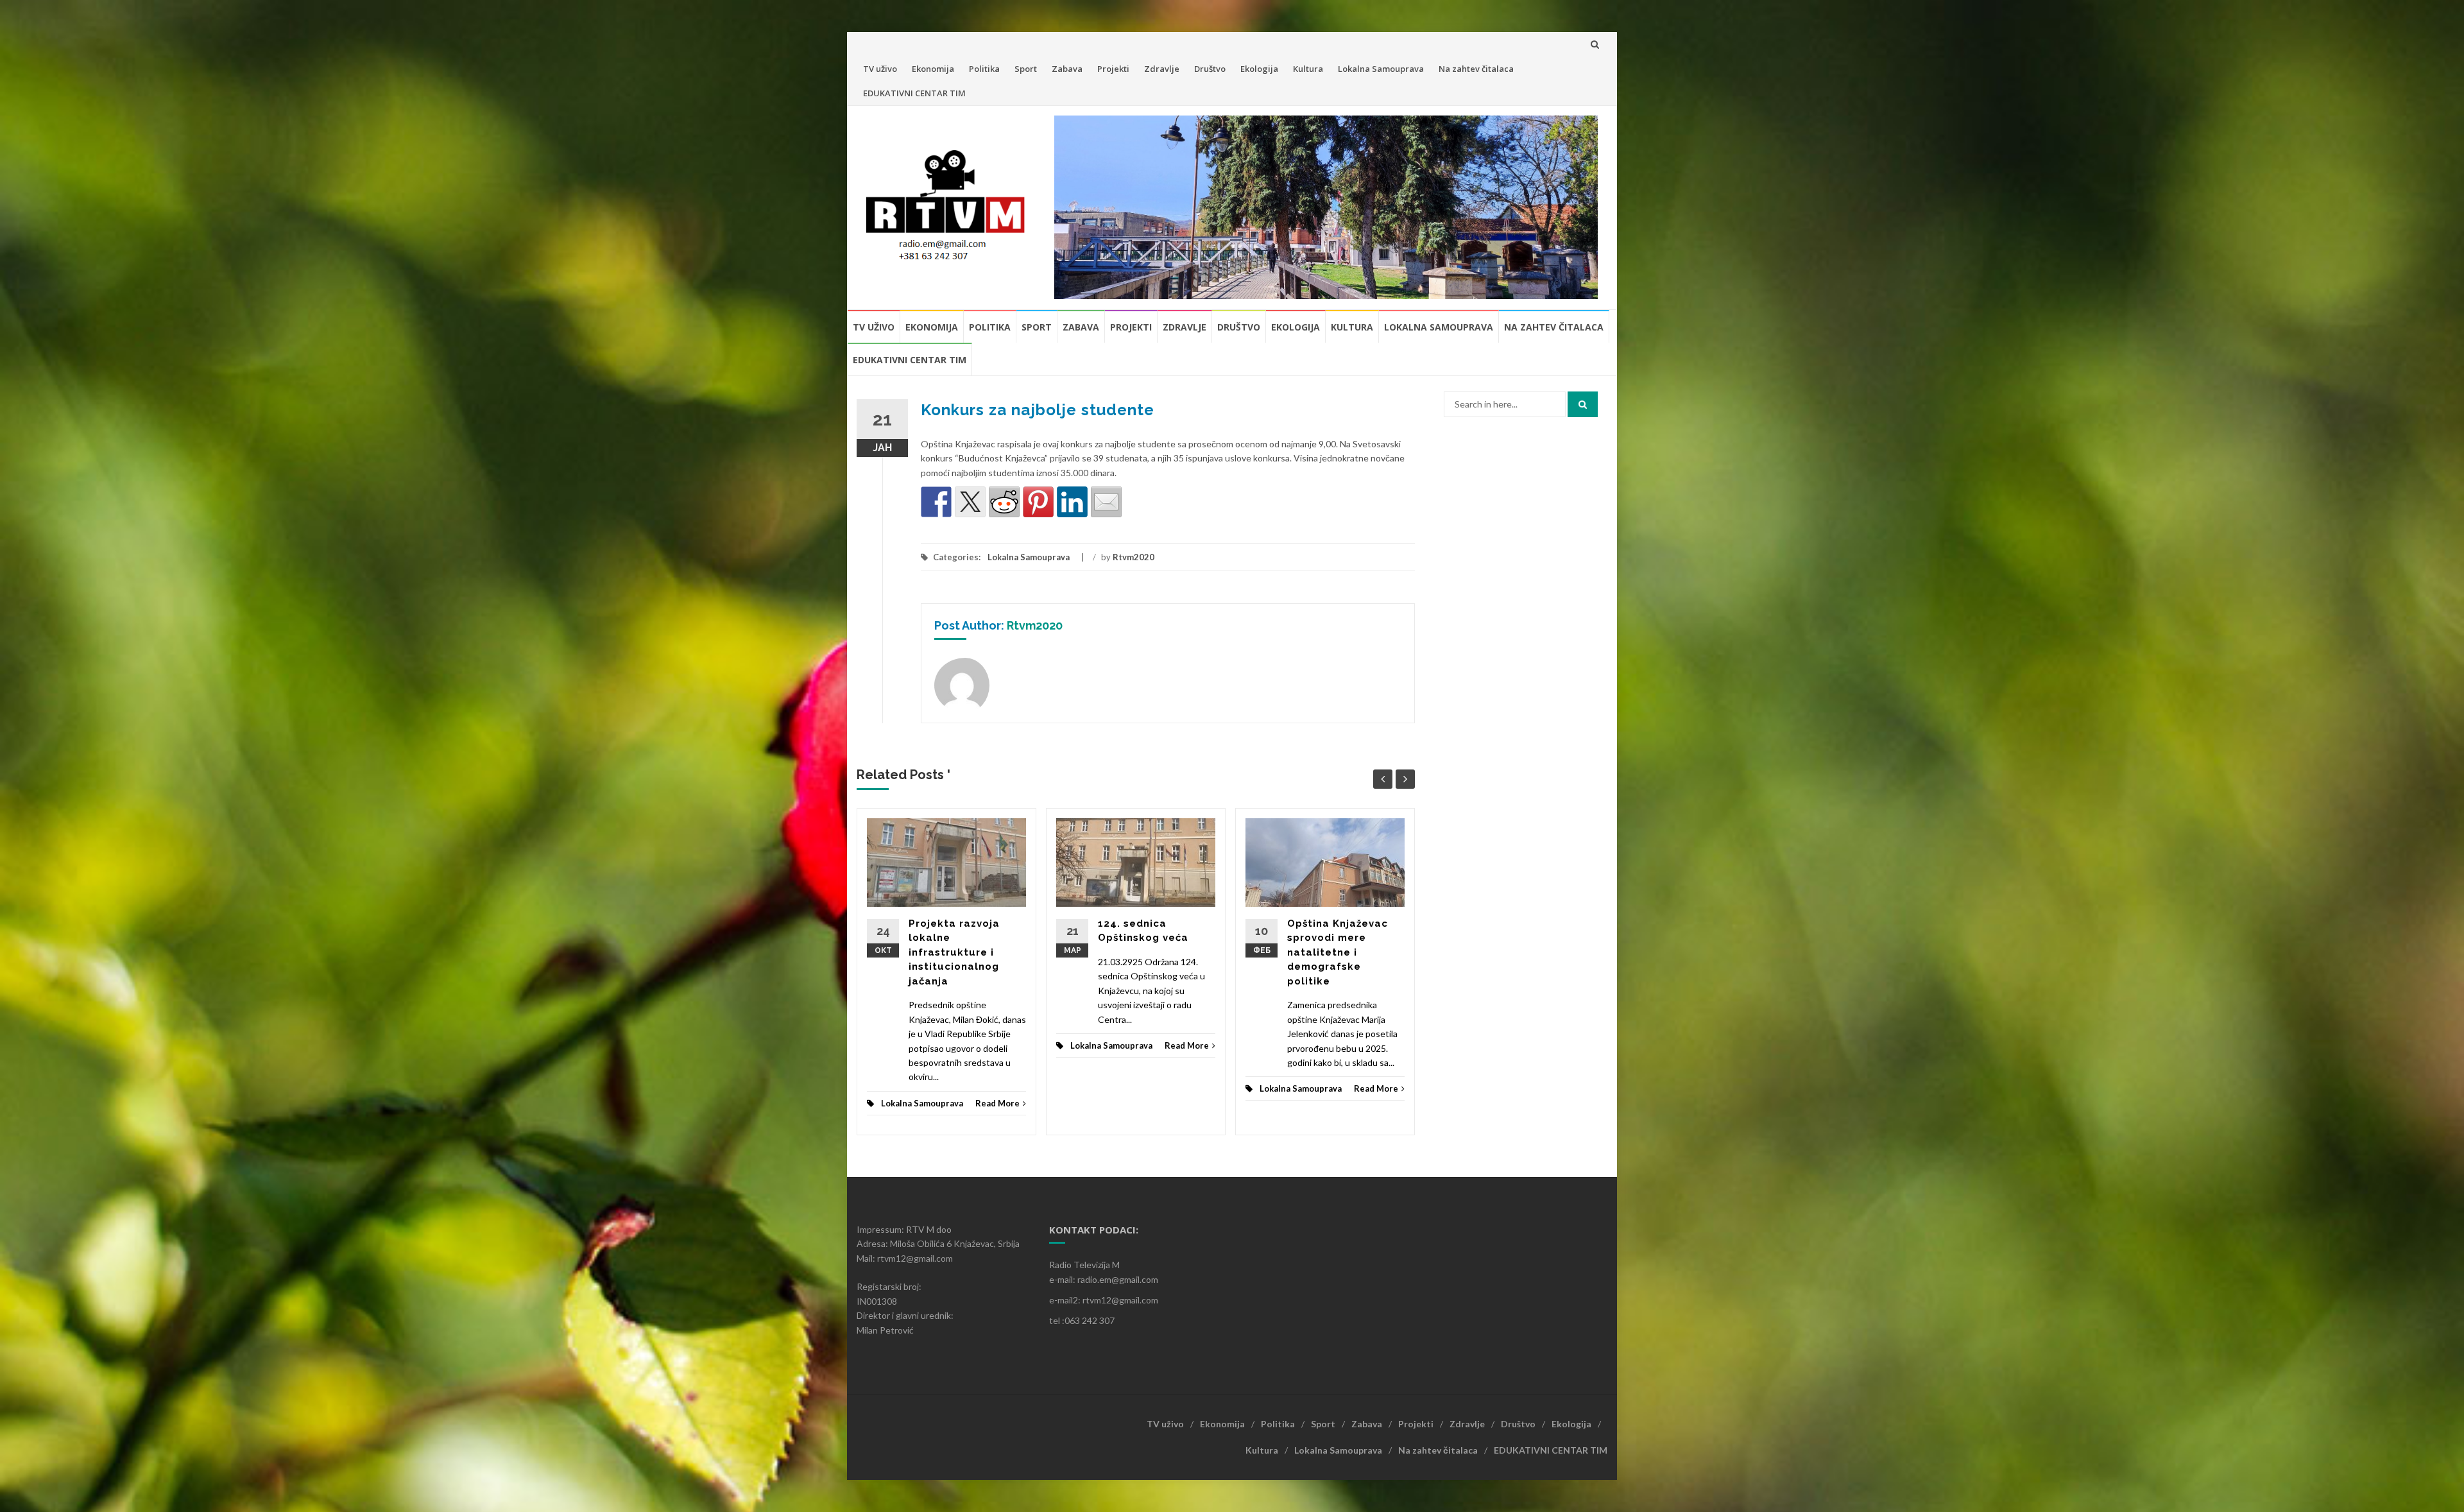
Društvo (1210, 69)
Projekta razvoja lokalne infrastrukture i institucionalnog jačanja (954, 952)
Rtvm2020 (1134, 557)
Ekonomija (933, 69)
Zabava (1067, 69)
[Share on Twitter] (970, 502)
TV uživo (880, 69)
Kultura (1308, 69)
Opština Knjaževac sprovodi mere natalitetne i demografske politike (1338, 952)
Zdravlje (1162, 69)
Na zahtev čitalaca (1476, 69)
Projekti (1113, 69)
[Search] (1583, 404)
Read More (997, 1103)
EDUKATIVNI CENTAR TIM (914, 93)
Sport (1026, 69)
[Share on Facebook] (936, 502)
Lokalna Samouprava (1381, 69)
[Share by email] (1106, 502)
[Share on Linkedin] (1072, 502)
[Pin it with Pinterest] (1038, 502)
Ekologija (1259, 69)
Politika (984, 69)
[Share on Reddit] (1004, 502)
